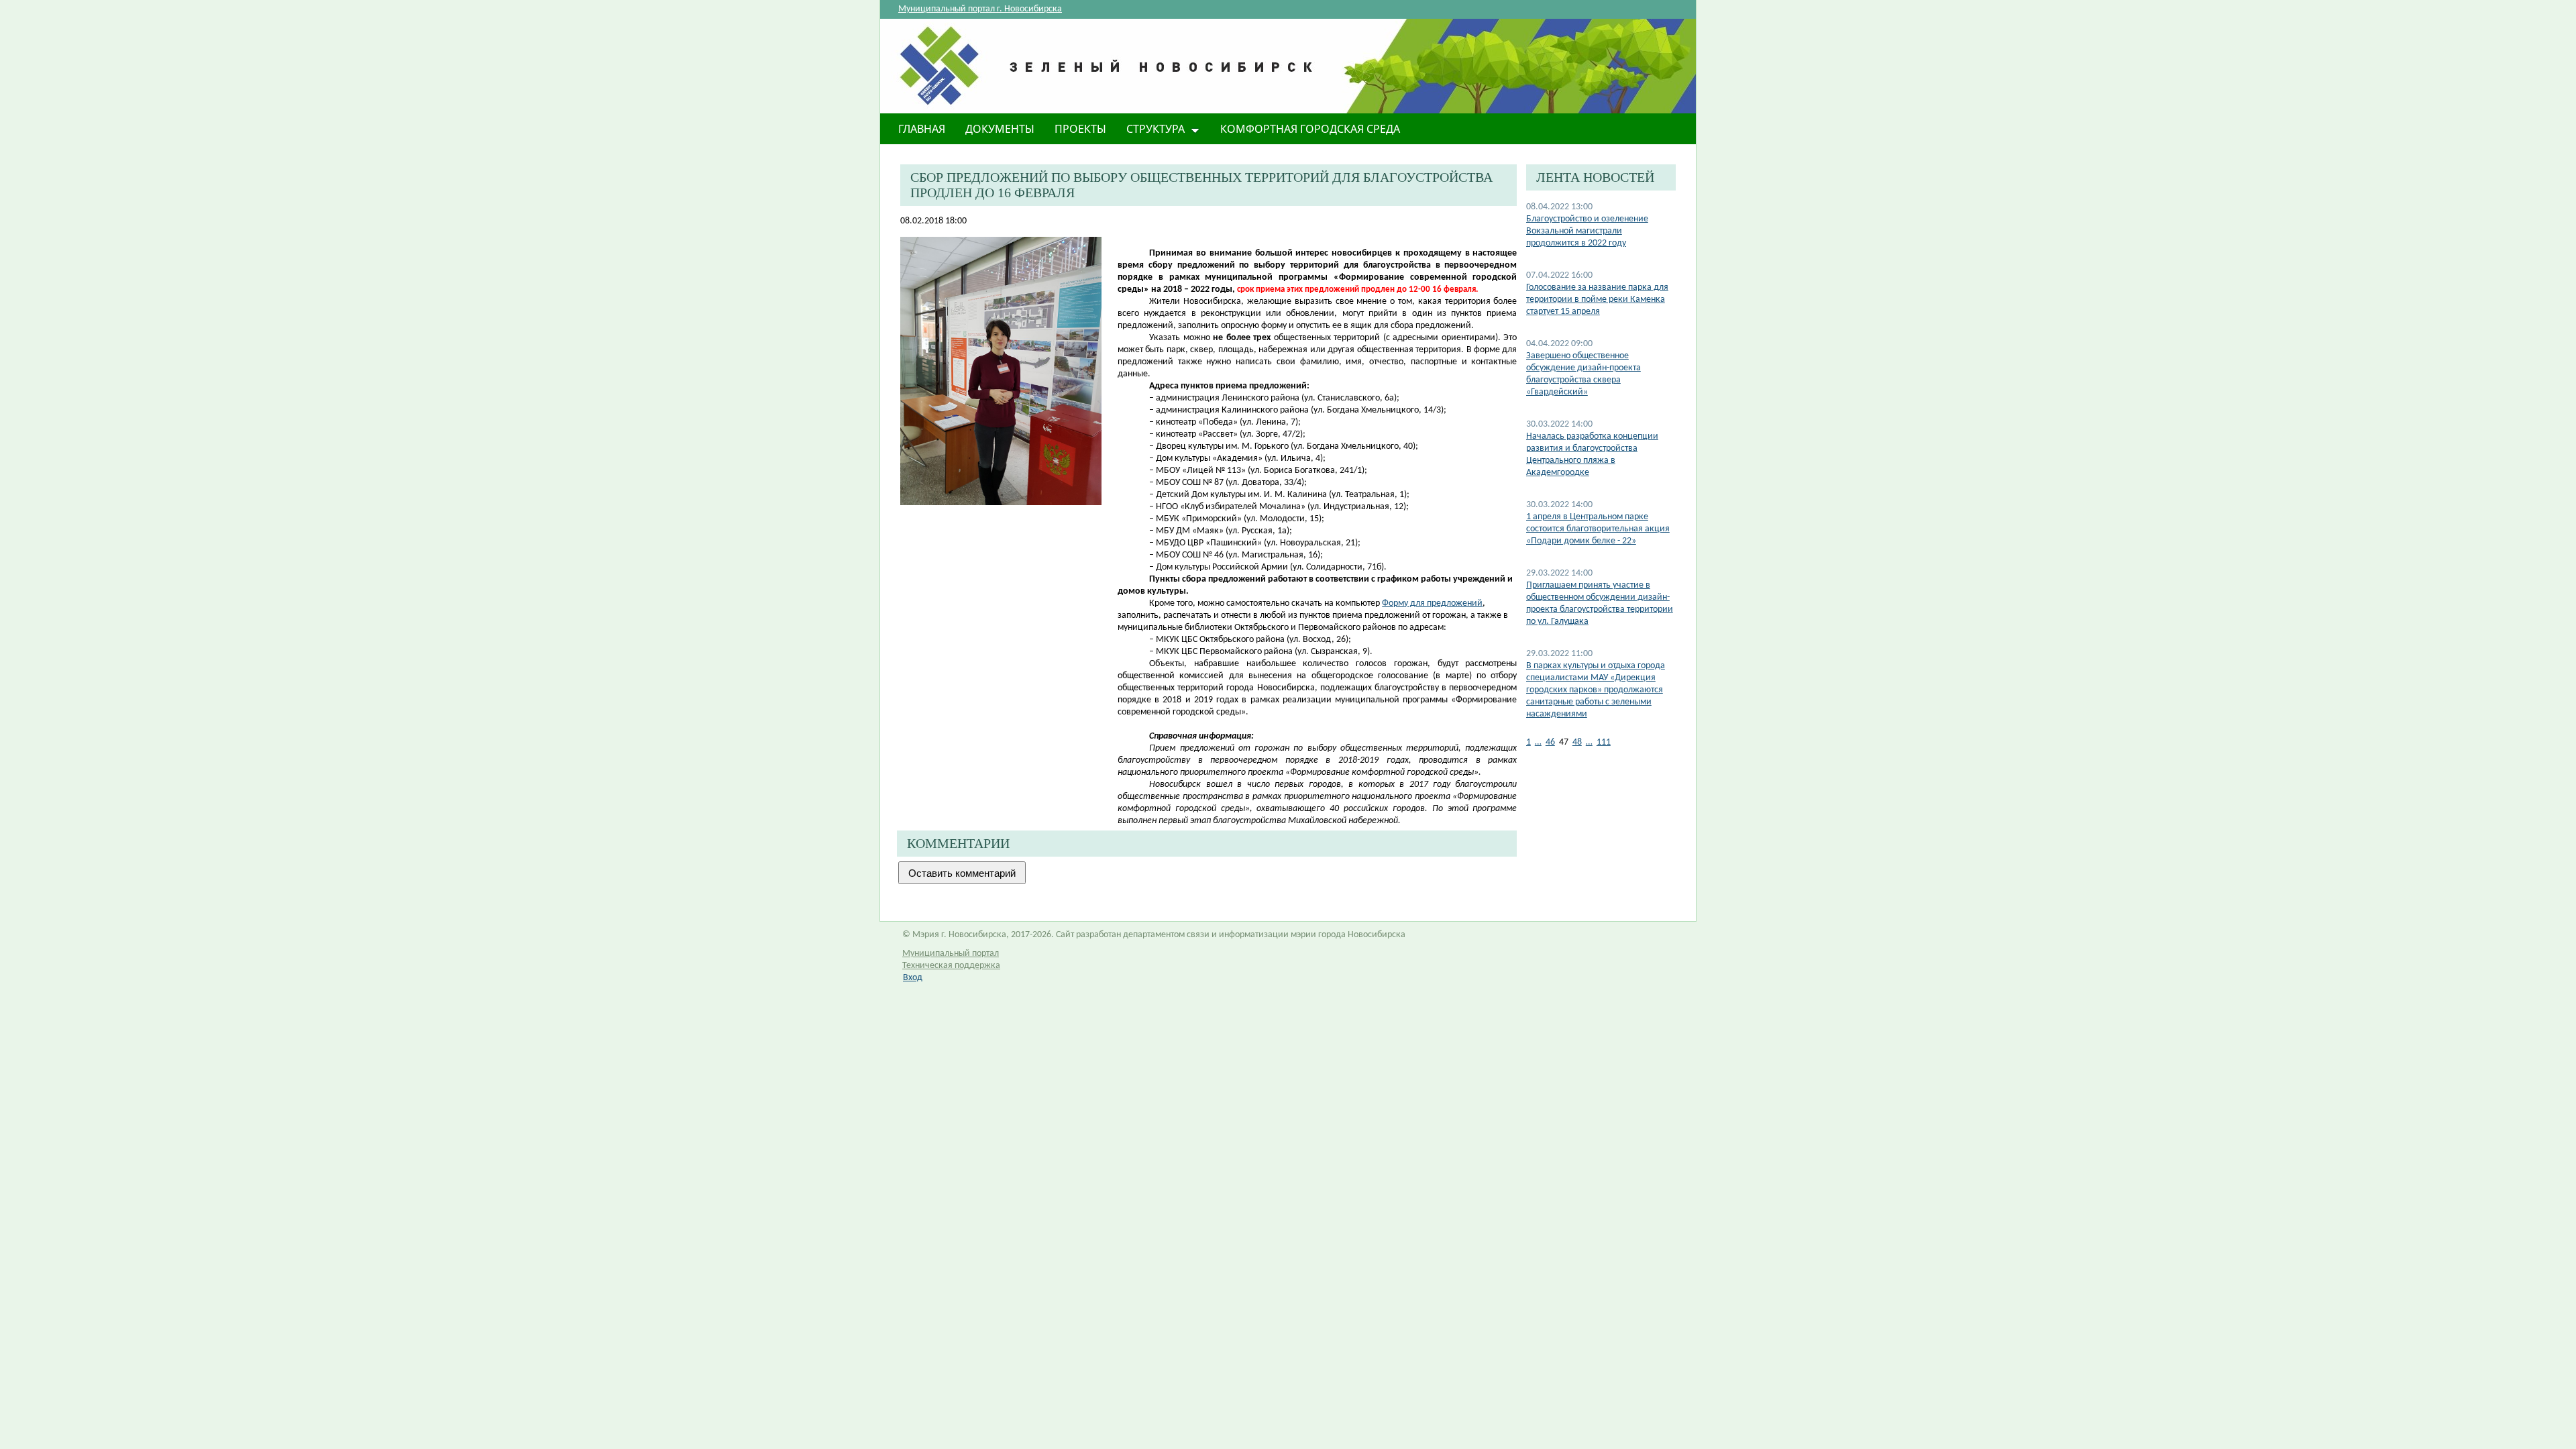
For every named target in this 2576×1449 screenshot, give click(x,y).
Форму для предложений (1432, 603)
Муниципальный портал (951, 954)
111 (1604, 742)
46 (1550, 742)
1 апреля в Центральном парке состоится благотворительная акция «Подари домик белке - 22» (1598, 529)
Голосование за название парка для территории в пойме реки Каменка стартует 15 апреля (1597, 300)
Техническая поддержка (951, 966)
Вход (913, 978)
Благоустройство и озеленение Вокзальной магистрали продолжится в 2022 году (1587, 231)
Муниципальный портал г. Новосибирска (980, 9)
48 (1577, 742)
